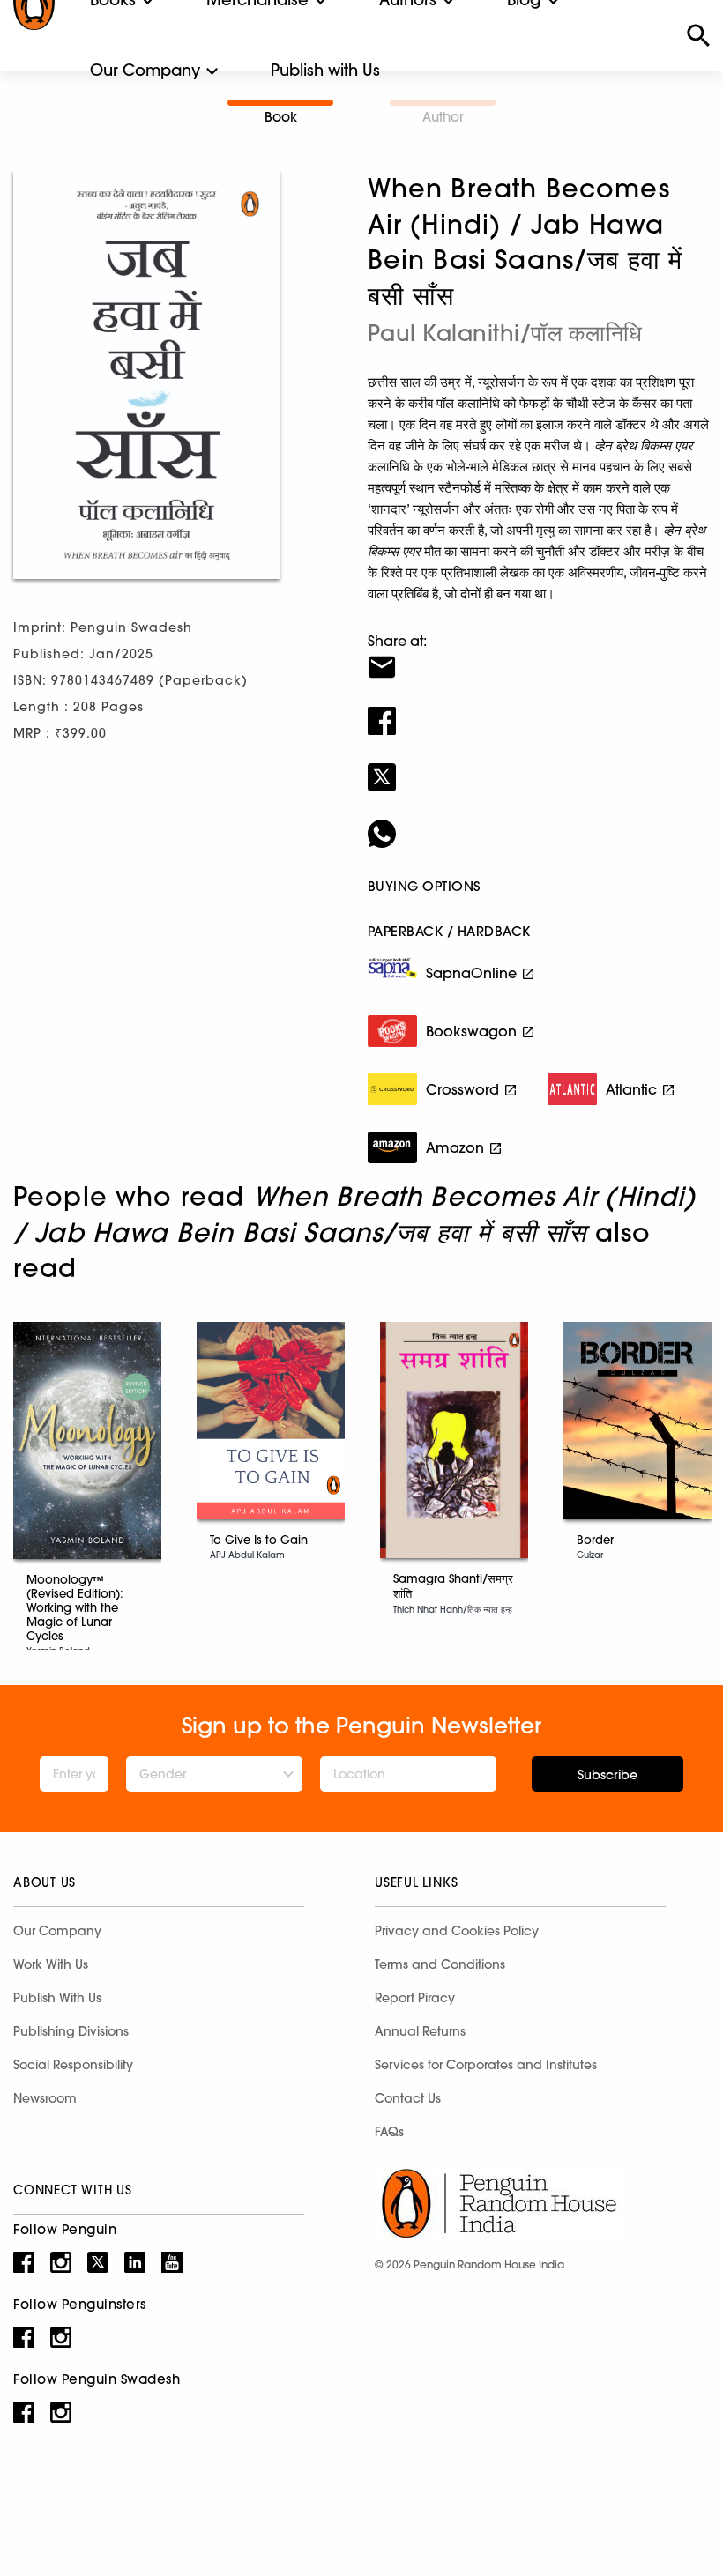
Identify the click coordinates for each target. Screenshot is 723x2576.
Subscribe (607, 1775)
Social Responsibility (73, 2065)
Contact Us (408, 2098)
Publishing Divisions (71, 2031)
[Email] (539, 656)
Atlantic (631, 1089)
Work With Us (51, 1964)
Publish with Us (325, 70)
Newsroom (45, 2098)
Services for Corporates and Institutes (486, 2065)
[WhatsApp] (539, 822)
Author (443, 117)
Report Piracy (415, 1998)
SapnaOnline (471, 973)
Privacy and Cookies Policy (457, 1931)
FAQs (389, 2132)
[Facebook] (539, 709)
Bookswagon (471, 1031)
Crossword (462, 1089)
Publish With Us (57, 1998)
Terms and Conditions (440, 1964)
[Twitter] (539, 766)
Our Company (145, 70)
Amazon (455, 1147)
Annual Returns (420, 2031)
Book (281, 117)
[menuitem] (145, 71)
